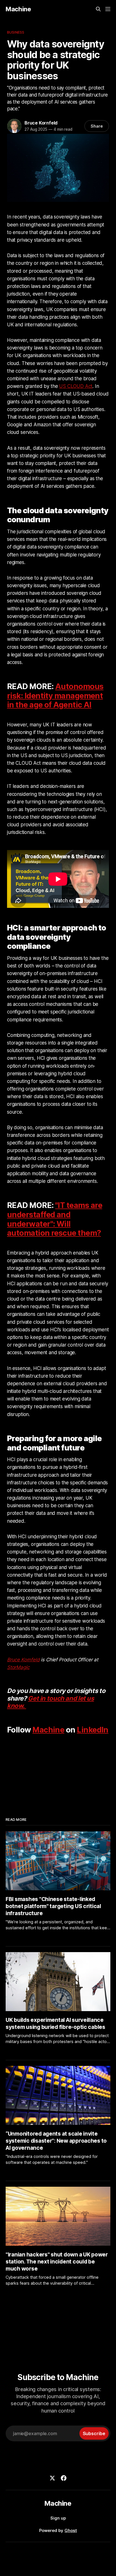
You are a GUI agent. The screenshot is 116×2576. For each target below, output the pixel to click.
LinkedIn (93, 1730)
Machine (18, 9)
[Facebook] (64, 2478)
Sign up (58, 2518)
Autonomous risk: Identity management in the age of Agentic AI (55, 696)
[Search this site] (98, 9)
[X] (52, 2478)
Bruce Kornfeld (41, 123)
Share (97, 126)
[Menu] (108, 9)
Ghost (71, 2530)
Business (16, 32)
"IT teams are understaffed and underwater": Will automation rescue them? (55, 1219)
